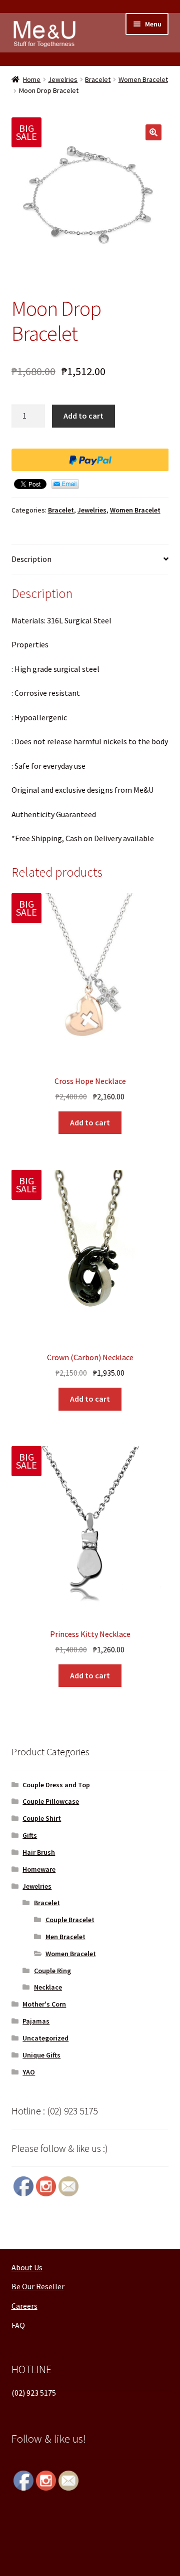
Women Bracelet (143, 79)
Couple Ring (52, 1971)
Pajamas (36, 2021)
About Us (27, 2267)
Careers (24, 2306)
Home (32, 79)
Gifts (30, 1835)
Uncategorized (45, 2038)
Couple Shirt (42, 1818)
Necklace (48, 1987)
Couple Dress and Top (56, 1785)
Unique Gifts (41, 2055)
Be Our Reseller (38, 2286)
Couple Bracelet (70, 1920)
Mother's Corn (44, 2004)
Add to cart (83, 416)
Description (31, 559)
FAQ (18, 2325)
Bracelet (98, 79)
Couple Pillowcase (51, 1801)
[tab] (90, 560)
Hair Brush (39, 1852)
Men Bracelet (65, 1937)
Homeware (39, 1869)
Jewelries (63, 79)
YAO (29, 2072)
